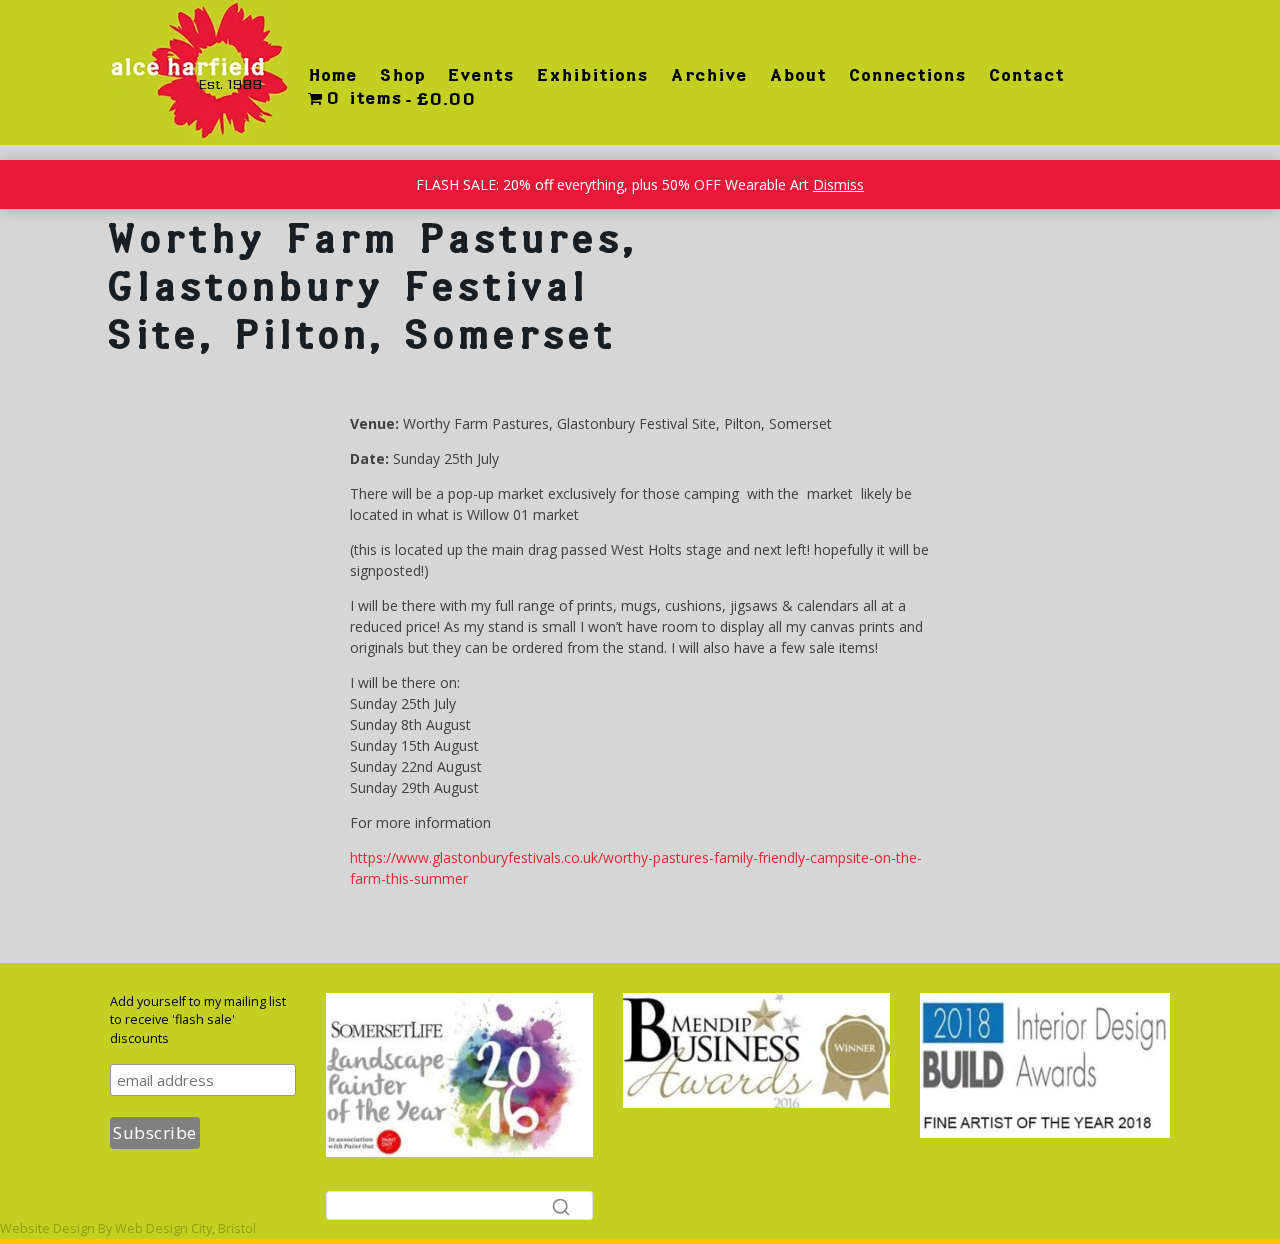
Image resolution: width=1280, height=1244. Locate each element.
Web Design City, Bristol (185, 1228)
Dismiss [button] (838, 184)
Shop (402, 75)
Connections (907, 75)
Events (480, 75)
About (797, 75)
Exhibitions (592, 75)
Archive (708, 75)
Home (332, 75)
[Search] (561, 1206)
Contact (1026, 75)
